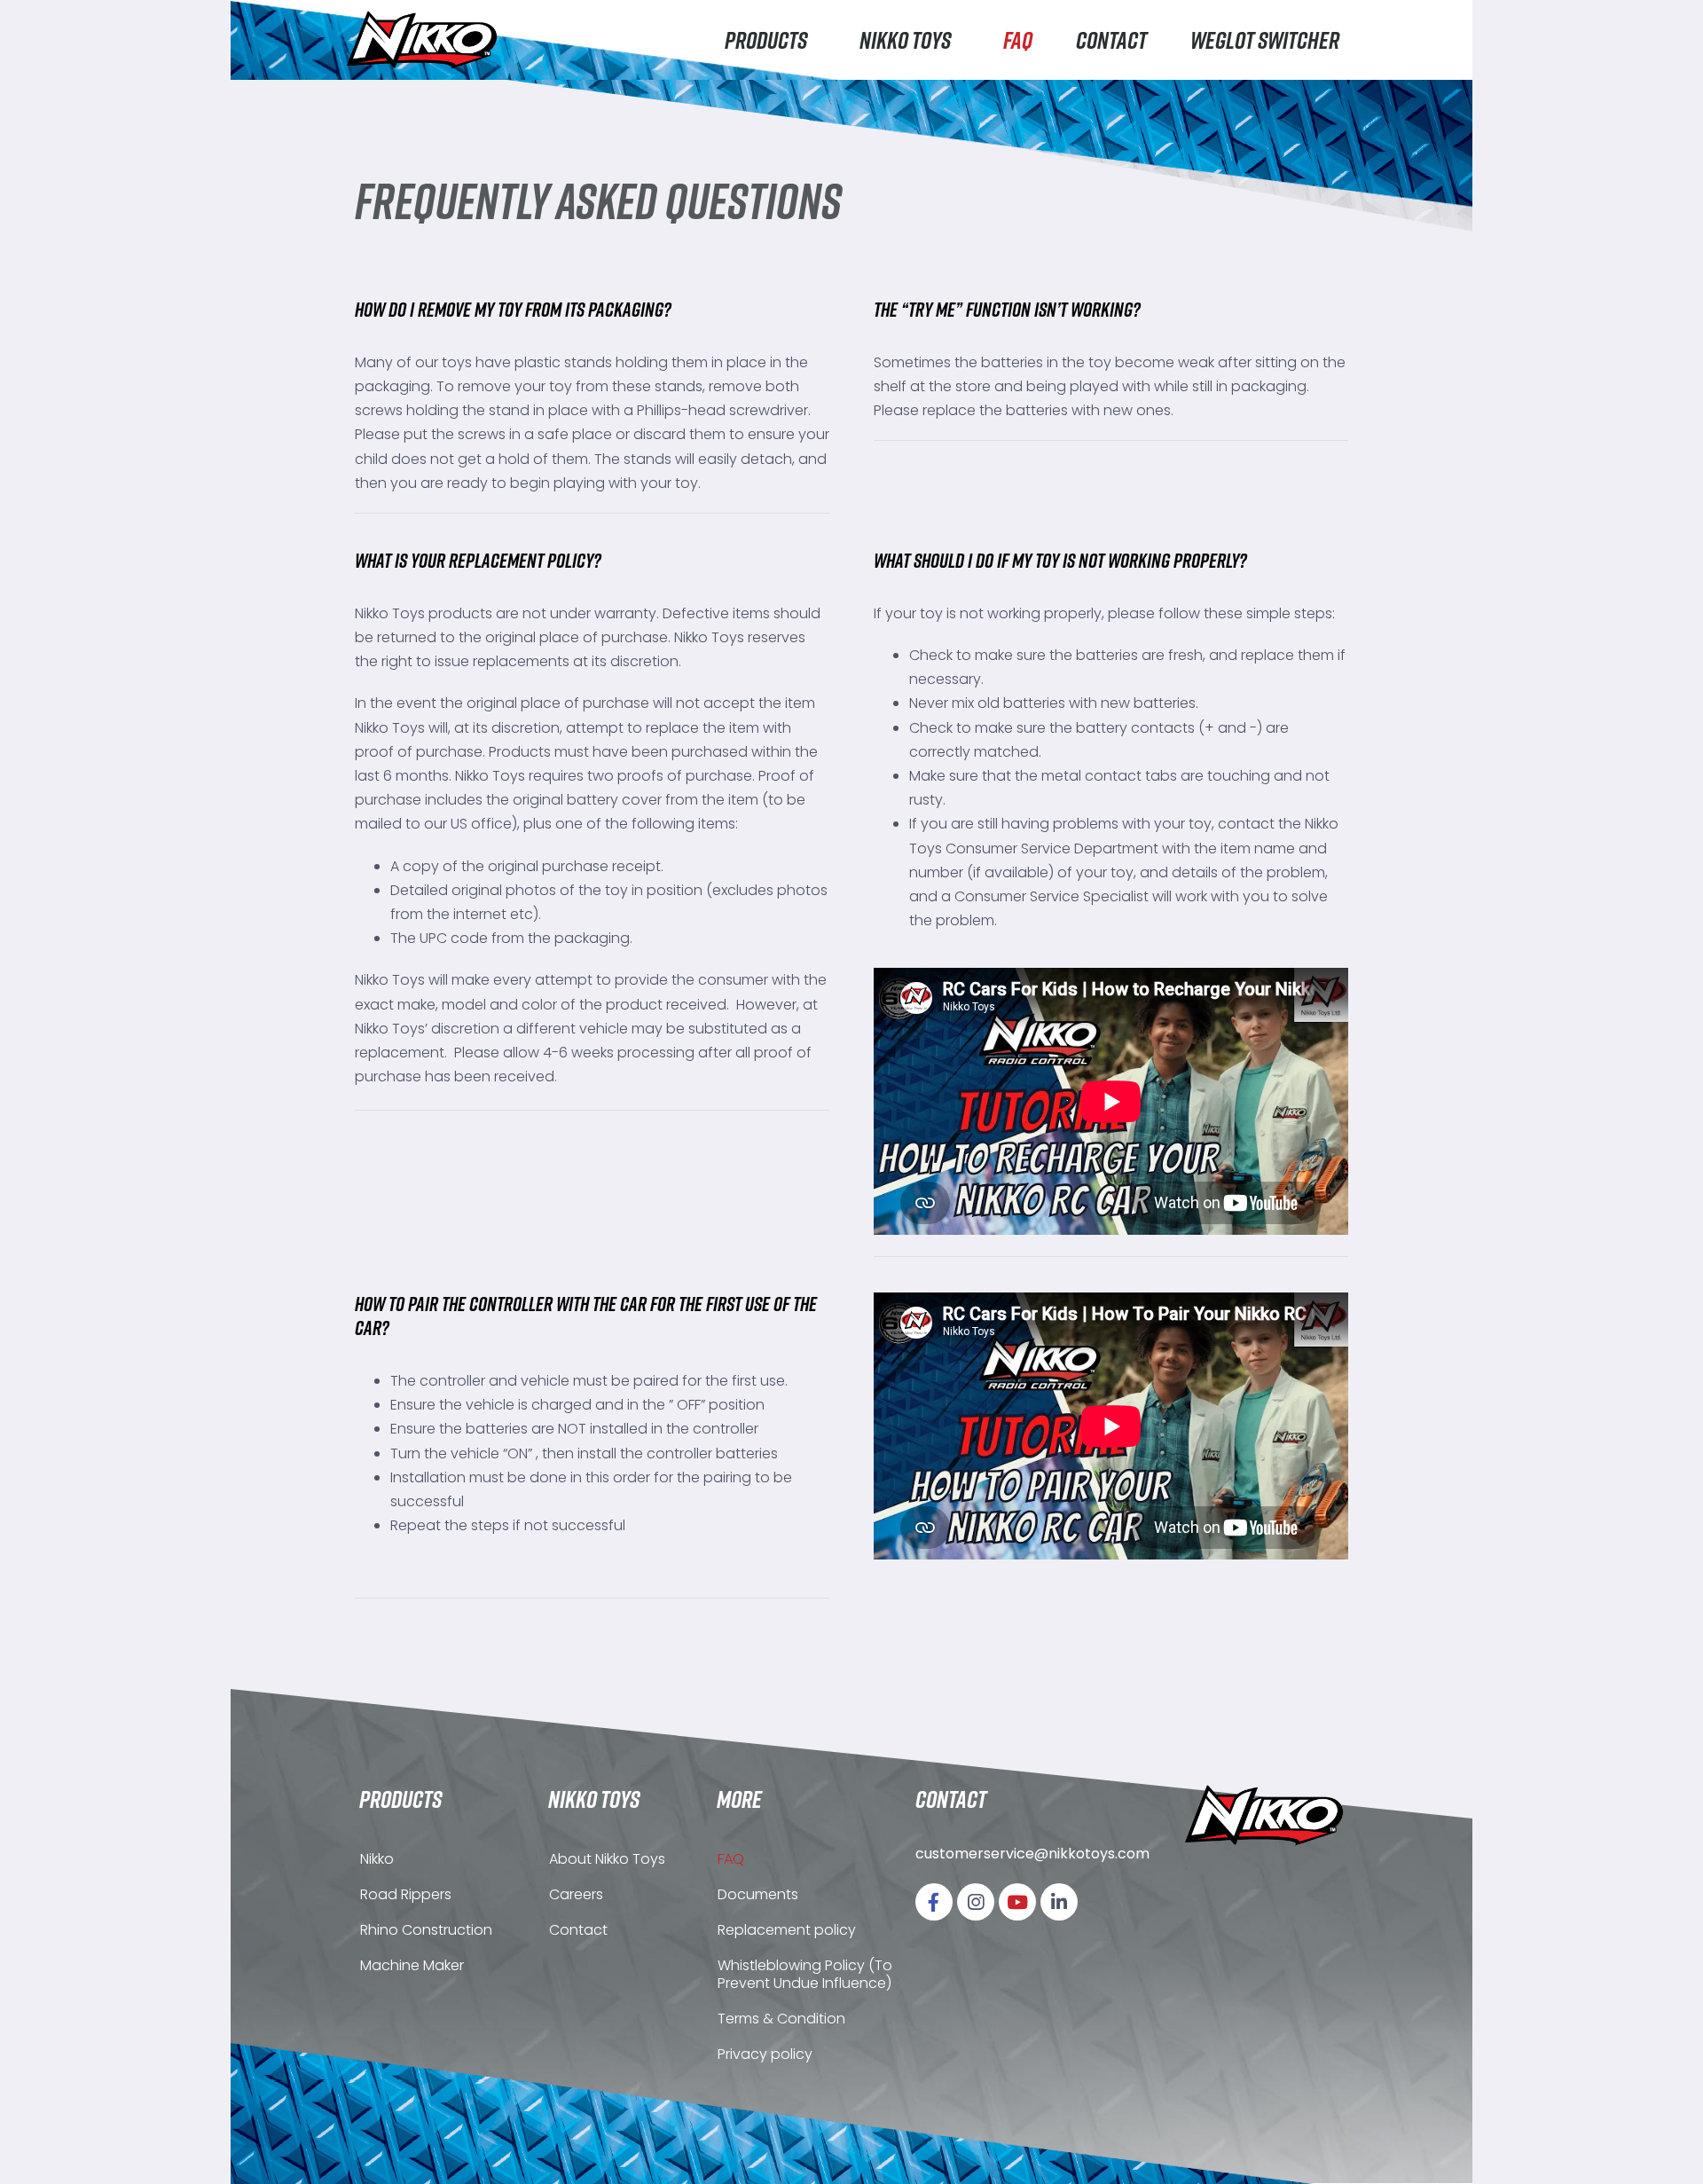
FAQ (1018, 39)
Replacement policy (787, 1930)
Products (766, 39)
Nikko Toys (905, 39)
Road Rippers (406, 1894)
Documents (758, 1894)
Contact (1111, 39)
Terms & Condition (781, 2019)
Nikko (377, 1859)
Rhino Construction (426, 1930)
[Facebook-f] (934, 1902)
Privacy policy (765, 2054)
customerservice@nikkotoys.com (1032, 1854)
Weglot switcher (1265, 39)
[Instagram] (976, 1902)
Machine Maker (412, 1965)
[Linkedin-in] (1059, 1902)
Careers (576, 1894)
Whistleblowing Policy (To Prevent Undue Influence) (805, 1974)
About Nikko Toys (607, 1859)
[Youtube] (1017, 1902)
